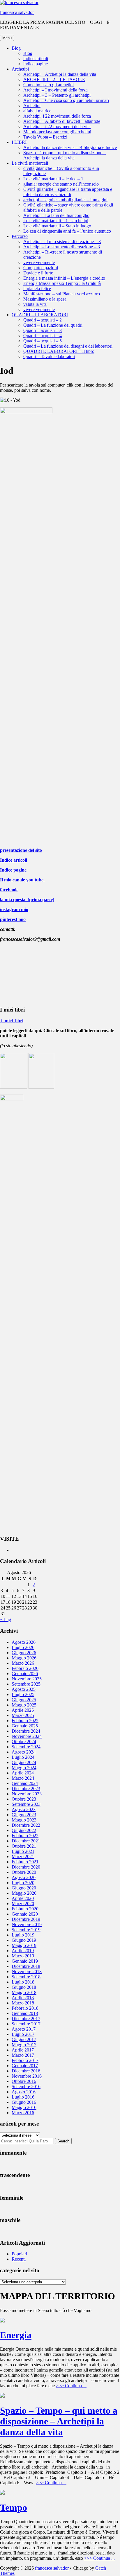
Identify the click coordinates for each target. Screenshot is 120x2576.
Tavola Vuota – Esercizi (45, 137)
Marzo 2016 (23, 2113)
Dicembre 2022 (26, 1825)
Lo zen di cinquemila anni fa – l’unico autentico (67, 231)
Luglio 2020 (23, 1883)
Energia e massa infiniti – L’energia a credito (64, 278)
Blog (16, 48)
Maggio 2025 (24, 1705)
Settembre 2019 (26, 1930)
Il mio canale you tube (22, 880)
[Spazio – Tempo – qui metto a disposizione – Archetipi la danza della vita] (2, 2396)
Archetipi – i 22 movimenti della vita (57, 126)
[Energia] (2, 2321)
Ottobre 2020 (24, 1872)
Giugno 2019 (24, 1940)
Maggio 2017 (24, 2045)
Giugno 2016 (24, 2102)
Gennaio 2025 (25, 1726)
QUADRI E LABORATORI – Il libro (59, 351)
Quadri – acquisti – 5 (43, 341)
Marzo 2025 (23, 1715)
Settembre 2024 (26, 1747)
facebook (9, 890)
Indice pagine (13, 870)
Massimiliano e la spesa (45, 299)
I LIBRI (19, 142)
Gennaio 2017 (25, 2066)
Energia (16, 2335)
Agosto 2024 (24, 1752)
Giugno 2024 (24, 1762)
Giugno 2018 (24, 1987)
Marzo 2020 (23, 1904)
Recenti (19, 2259)
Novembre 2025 (27, 1679)
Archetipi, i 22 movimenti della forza (57, 116)
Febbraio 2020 (25, 1909)
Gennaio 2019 (25, 1961)
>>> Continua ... (71, 2386)
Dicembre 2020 (26, 1867)
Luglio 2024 (23, 1757)
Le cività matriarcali (30, 163)
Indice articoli (14, 860)
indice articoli (36, 59)
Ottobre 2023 (24, 1799)
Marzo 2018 (23, 2003)
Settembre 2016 (26, 2087)
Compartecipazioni (41, 268)
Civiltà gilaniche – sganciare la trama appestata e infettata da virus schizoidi (68, 192)
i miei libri (12, 1021)
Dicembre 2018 (26, 1966)
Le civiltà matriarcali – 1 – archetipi (56, 221)
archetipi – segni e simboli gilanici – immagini (65, 200)
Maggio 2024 (24, 1768)
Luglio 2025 (23, 1694)
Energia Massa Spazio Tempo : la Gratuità (62, 283)
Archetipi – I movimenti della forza (55, 90)
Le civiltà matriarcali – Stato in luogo (57, 226)
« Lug (6, 1620)
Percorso (20, 236)
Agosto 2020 (24, 1877)
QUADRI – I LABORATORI (40, 315)
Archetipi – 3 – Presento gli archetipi (57, 95)
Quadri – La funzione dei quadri (53, 325)
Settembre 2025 (26, 1684)
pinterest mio (13, 919)
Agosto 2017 (24, 2029)
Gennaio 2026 (25, 1674)
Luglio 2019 (23, 1935)
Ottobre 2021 (24, 1846)
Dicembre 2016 (26, 2071)
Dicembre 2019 (26, 1919)
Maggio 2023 (24, 1820)
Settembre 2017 (26, 2024)
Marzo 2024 (23, 1778)
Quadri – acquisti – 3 (43, 330)
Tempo (14, 2507)
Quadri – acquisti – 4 (43, 336)
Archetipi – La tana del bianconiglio (56, 215)
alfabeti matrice (37, 111)
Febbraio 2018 (25, 2008)
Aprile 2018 (23, 1998)
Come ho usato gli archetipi (48, 85)
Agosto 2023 (24, 1809)
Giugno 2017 (24, 2039)
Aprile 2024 (23, 1773)
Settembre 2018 (26, 1977)
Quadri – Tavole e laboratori (49, 356)
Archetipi (20, 69)
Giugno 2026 (24, 1653)
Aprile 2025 (23, 1710)
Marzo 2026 (23, 1663)
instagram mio (14, 909)
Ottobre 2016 (24, 2081)
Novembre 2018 (27, 1971)
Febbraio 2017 (25, 2060)
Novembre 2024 (27, 1736)
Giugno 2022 (24, 1830)
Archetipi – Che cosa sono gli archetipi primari (66, 100)
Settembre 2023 (26, 1804)
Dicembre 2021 (26, 1841)
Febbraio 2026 (25, 1668)
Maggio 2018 (24, 1992)
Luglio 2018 (23, 1982)
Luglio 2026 (23, 1647)
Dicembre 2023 (26, 1789)
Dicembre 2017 (26, 2019)
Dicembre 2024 (26, 1731)
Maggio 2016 (24, 2107)
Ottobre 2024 (24, 1741)
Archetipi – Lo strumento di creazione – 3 (62, 247)
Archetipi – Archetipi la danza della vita (60, 74)
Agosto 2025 (24, 1689)
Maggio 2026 (24, 1658)
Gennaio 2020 (25, 1914)
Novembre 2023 (27, 1794)
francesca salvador (17, 12)
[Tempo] (2, 2493)
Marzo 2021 (23, 1856)
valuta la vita (35, 304)
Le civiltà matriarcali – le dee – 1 (53, 179)
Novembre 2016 (27, 2076)
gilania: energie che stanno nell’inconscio (61, 184)
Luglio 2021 (23, 1851)
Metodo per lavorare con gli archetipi (57, 132)
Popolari (19, 2254)
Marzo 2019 (23, 1956)
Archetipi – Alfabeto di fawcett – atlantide (62, 121)
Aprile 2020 (23, 1898)
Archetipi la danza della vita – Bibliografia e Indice (70, 147)
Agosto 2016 (24, 2092)
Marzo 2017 (23, 2055)
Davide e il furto (38, 273)
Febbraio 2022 (25, 1836)
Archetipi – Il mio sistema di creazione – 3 (62, 241)
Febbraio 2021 (25, 1862)
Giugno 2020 (24, 1888)
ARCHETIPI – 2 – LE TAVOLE (54, 79)
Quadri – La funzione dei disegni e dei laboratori (68, 346)
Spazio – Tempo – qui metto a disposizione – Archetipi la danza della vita (65, 155)
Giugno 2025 (24, 1700)
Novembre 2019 (27, 1924)
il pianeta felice (37, 289)
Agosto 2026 (24, 1642)
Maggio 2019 (24, 1945)
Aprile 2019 (23, 1951)
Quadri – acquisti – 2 (43, 320)
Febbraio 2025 (25, 1721)
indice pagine (36, 64)
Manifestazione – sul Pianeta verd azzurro (62, 294)
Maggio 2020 (24, 1893)
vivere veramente (39, 262)
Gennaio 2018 (25, 2013)
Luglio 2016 (23, 2097)
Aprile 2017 (23, 2050)
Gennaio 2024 (25, 1783)
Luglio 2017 (23, 2034)
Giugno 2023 (24, 1815)
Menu (7, 38)
